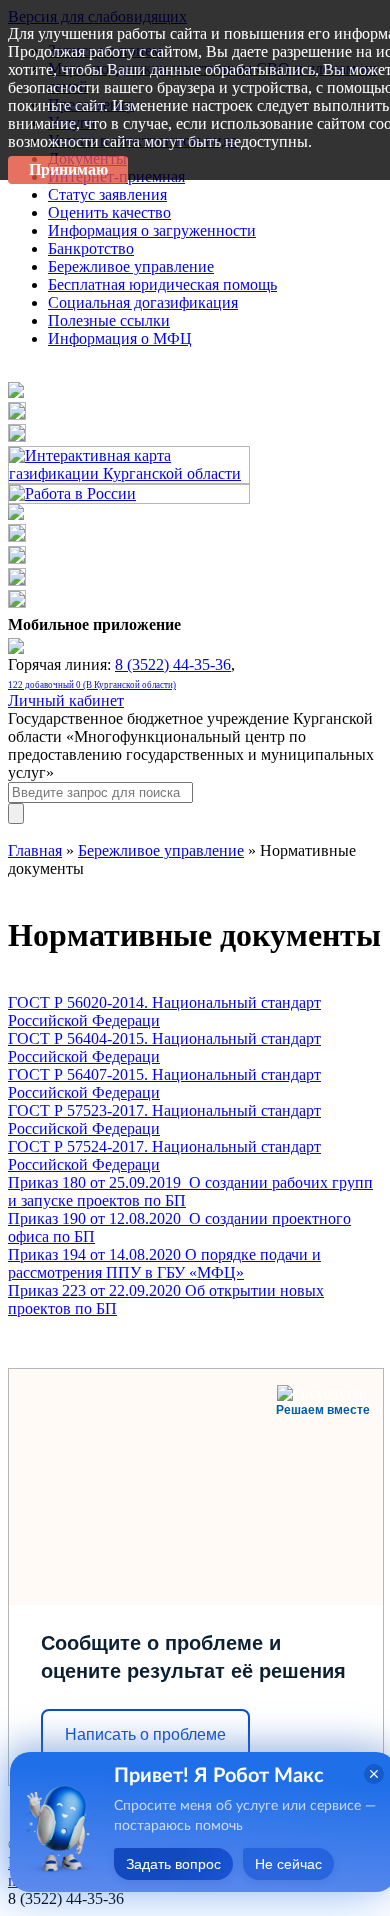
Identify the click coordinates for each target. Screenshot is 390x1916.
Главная (35, 850)
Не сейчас (288, 1864)
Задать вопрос (173, 1864)
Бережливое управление (161, 850)
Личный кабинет (66, 700)
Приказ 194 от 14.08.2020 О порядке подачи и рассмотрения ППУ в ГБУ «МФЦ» (164, 1263)
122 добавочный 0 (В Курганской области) (92, 685)
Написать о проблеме (145, 1734)
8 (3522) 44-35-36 (173, 664)
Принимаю (68, 169)
